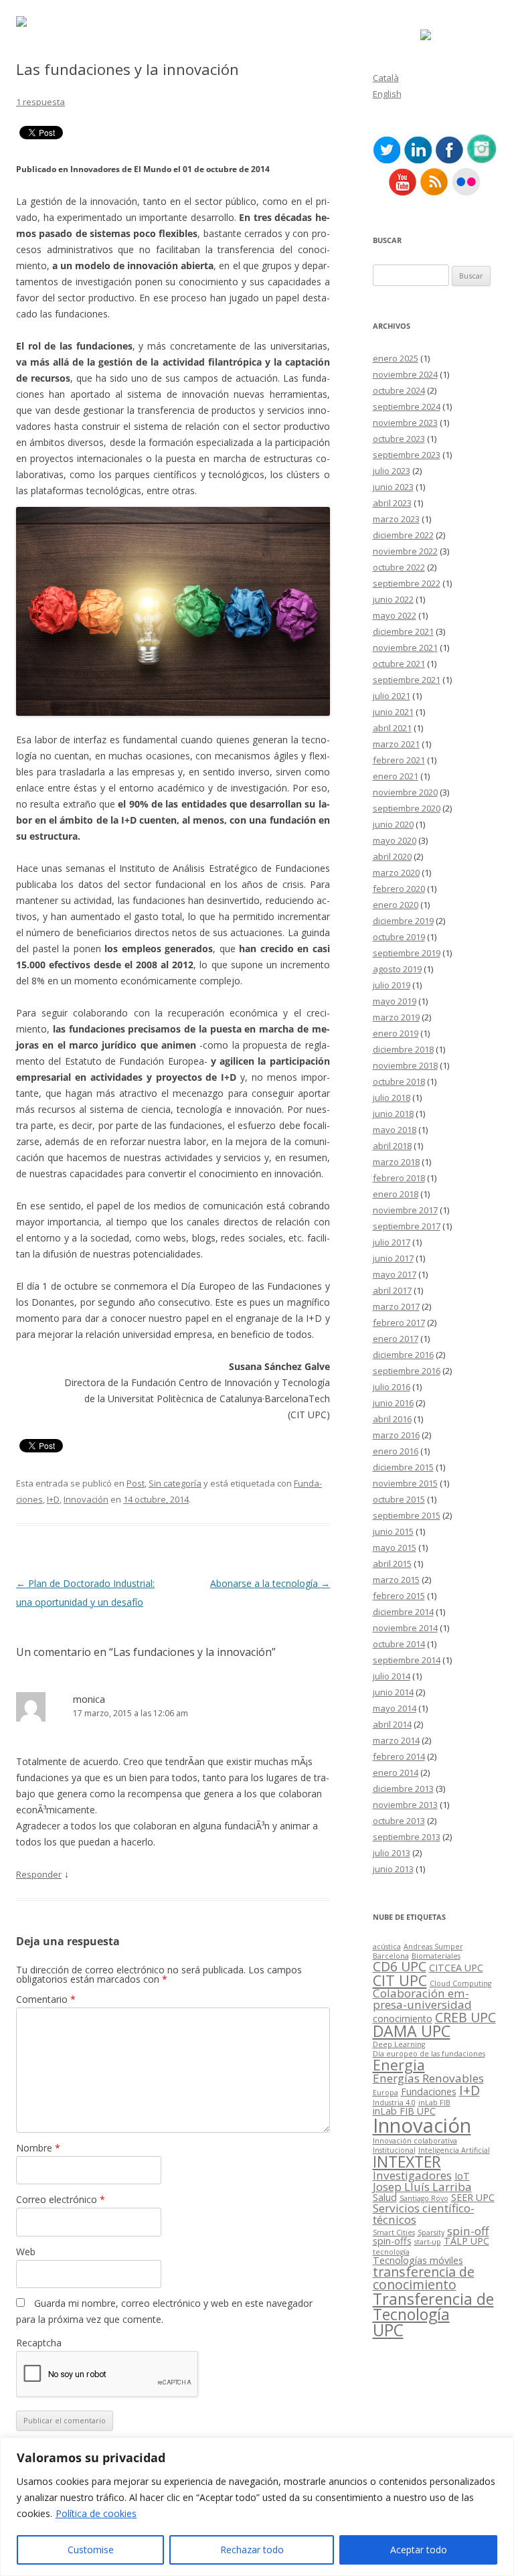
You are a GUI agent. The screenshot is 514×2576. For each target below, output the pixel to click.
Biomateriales (436, 1956)
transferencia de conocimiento (424, 2278)
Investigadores (412, 2175)
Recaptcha (39, 2343)
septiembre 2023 (407, 455)
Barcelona (391, 1956)
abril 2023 (392, 503)
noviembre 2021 (405, 648)
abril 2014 (392, 1724)
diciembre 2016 (403, 1355)
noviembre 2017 (405, 1210)
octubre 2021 (399, 664)
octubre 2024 (399, 390)
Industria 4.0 (394, 2103)
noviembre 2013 (405, 1805)
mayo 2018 (395, 1130)
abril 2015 (392, 1564)
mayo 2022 (395, 615)
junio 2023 (393, 487)
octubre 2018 (399, 1081)
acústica (387, 1947)
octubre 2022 (399, 567)
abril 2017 (392, 1290)
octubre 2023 (399, 439)
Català (386, 78)
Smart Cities (394, 2232)
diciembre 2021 (403, 631)
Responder (39, 1874)
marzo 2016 (396, 1435)
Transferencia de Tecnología (433, 2306)
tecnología (391, 2252)
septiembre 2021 (407, 680)
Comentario (46, 1999)
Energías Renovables (428, 2078)
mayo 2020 (395, 840)
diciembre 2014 (403, 1612)
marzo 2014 (396, 1740)
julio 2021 (392, 696)
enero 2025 (396, 358)
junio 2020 (393, 824)
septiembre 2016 (407, 1371)
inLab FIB (434, 2103)
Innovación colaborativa (415, 2141)
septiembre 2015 (407, 1515)
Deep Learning (399, 2044)
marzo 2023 (396, 519)
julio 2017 (392, 1242)
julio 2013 (392, 1853)
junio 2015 (393, 1531)
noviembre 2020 (405, 792)
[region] (257, 2507)
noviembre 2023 (405, 423)
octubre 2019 (399, 937)
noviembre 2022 (405, 551)
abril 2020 (392, 856)
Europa (385, 2093)
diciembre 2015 (403, 1467)
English (387, 94)
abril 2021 (392, 728)
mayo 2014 (395, 1708)
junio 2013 (393, 1869)
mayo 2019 (395, 1001)
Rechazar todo (252, 2550)
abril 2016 (392, 1419)
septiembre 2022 (407, 583)
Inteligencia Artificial (454, 2150)
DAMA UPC (412, 2031)
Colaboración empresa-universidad (422, 1999)
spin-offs (392, 2241)
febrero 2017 (399, 1322)
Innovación (86, 1499)
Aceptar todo (419, 2550)
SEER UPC (473, 2197)
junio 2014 (393, 1692)
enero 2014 (396, 1772)
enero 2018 (396, 1194)
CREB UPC (465, 2017)
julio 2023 (392, 471)
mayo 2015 (395, 1547)
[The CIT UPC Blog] (21, 23)
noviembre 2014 (405, 1628)
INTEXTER (407, 2162)
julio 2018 (392, 1097)
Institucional (394, 2150)
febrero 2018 (399, 1178)
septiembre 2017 (407, 1226)
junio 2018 (393, 1114)
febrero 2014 (399, 1756)
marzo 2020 (396, 873)
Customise (91, 2550)
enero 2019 (396, 1033)
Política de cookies (96, 2513)
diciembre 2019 (403, 921)
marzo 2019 (396, 1017)
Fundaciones (429, 2092)
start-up (428, 2242)
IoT (462, 2176)
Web (26, 2252)
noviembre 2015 (405, 1483)
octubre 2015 (399, 1499)
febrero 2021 (399, 760)
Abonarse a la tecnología (270, 1583)
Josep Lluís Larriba (422, 2187)
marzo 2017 (396, 1306)
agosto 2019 (397, 969)
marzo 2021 (396, 744)
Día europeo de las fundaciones (429, 2054)
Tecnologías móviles (418, 2260)
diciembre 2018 (403, 1049)
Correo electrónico (61, 2199)
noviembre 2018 (405, 1065)
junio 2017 (393, 1258)
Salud (385, 2197)
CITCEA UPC (456, 1968)
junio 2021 (393, 712)
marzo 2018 (396, 1162)
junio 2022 (393, 599)
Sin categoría (175, 1483)
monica (89, 1699)
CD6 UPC (400, 1966)
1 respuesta (40, 102)
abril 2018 (392, 1146)
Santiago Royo (424, 2198)
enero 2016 (396, 1451)
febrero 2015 (399, 1596)
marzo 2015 (396, 1580)
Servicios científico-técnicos (424, 2214)
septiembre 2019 (407, 953)
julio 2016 (392, 1387)
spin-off (468, 2231)
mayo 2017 (395, 1274)
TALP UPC (466, 2241)
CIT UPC (400, 1980)
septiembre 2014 (407, 1660)
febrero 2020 (399, 889)
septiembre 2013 (407, 1837)
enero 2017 (396, 1339)
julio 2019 (392, 985)
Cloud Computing (460, 1983)
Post (136, 1483)
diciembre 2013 (403, 1789)
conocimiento (403, 2019)
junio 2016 (393, 1403)
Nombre (38, 2148)
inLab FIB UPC (404, 2111)
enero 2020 (396, 905)
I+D (53, 1499)
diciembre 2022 (403, 535)
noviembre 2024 (405, 374)
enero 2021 (396, 776)
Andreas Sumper (433, 1947)
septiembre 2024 (407, 406)
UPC (388, 2330)
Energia (399, 2065)
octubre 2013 (399, 1821)
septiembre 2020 (407, 808)
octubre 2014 (399, 1644)
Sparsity (431, 2232)
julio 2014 (392, 1676)
